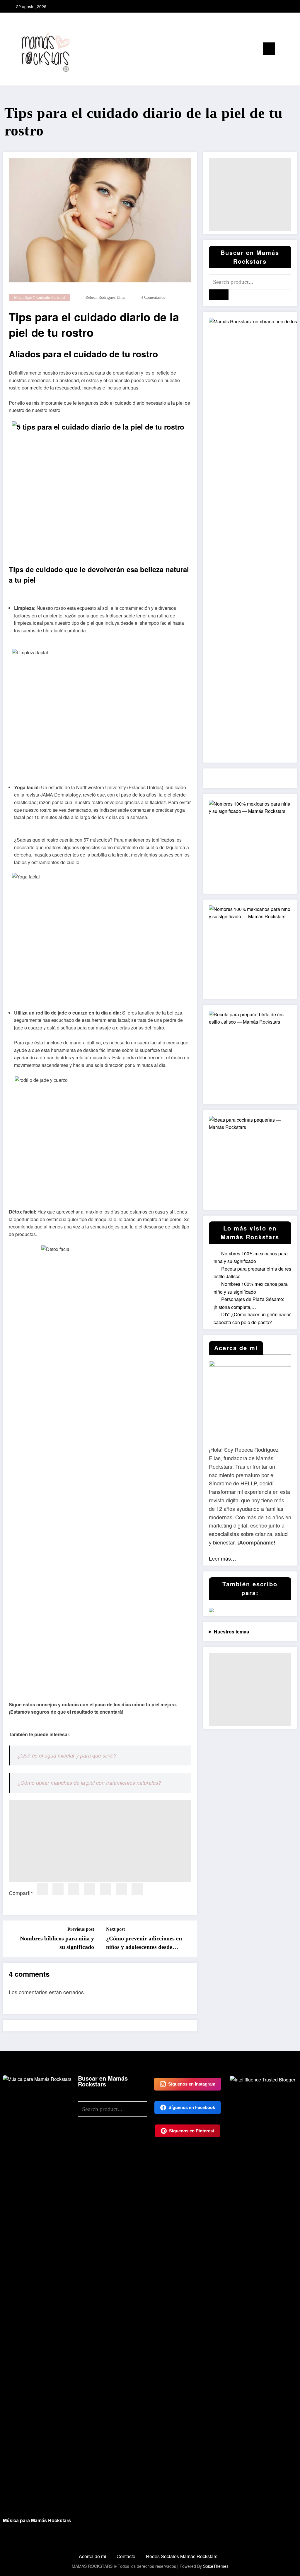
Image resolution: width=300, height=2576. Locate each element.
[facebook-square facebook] (267, 6)
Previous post (81, 1929)
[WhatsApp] (137, 1889)
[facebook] (42, 1889)
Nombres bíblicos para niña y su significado (57, 1942)
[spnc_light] (292, 49)
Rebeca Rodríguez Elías (105, 297)
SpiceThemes (216, 2566)
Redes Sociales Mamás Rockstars (182, 2556)
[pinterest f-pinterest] (286, 6)
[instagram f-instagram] (276, 6)
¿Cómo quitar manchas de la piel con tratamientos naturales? (89, 1783)
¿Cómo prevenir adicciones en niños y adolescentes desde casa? (144, 1943)
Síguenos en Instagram (192, 2084)
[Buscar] (282, 50)
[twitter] (58, 1889)
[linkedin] (74, 1889)
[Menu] (269, 49)
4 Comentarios (153, 297)
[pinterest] (90, 1889)
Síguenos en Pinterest (192, 2131)
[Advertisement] (100, 1841)
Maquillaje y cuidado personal (40, 297)
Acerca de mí (92, 2556)
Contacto (126, 2556)
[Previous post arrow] (11, 1939)
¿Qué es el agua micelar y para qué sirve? (67, 1755)
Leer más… (223, 1558)
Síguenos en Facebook (192, 2107)
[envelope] (105, 1889)
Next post (115, 1929)
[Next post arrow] (189, 1939)
